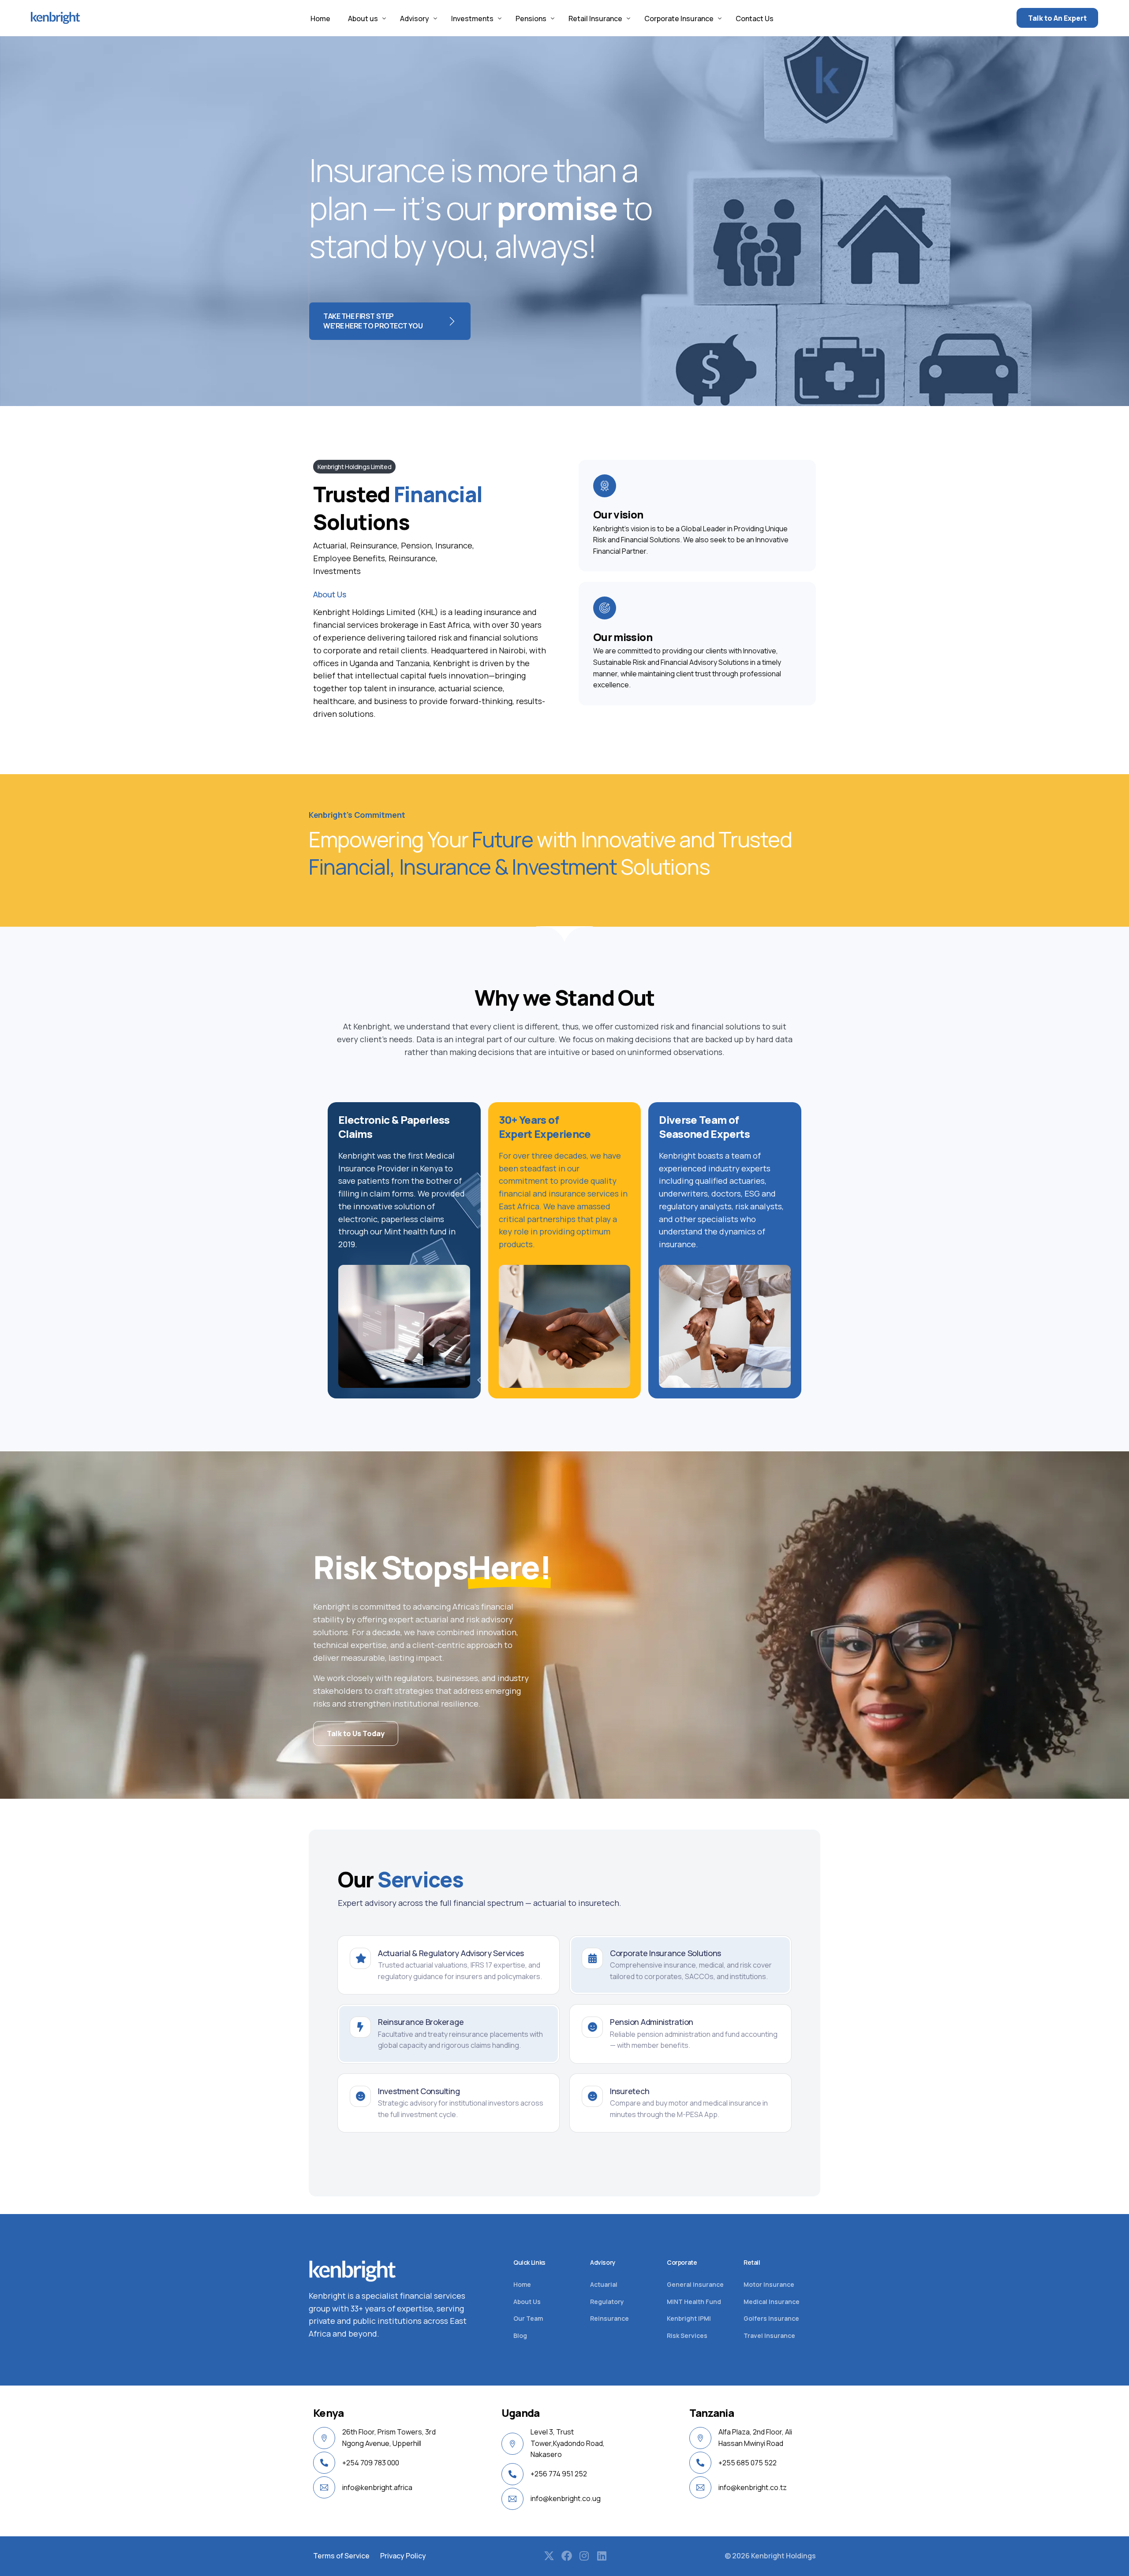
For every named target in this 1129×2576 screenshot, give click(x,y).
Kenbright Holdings (783, 2556)
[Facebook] (567, 2556)
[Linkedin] (602, 2556)
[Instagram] (584, 2556)
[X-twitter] (549, 2556)
